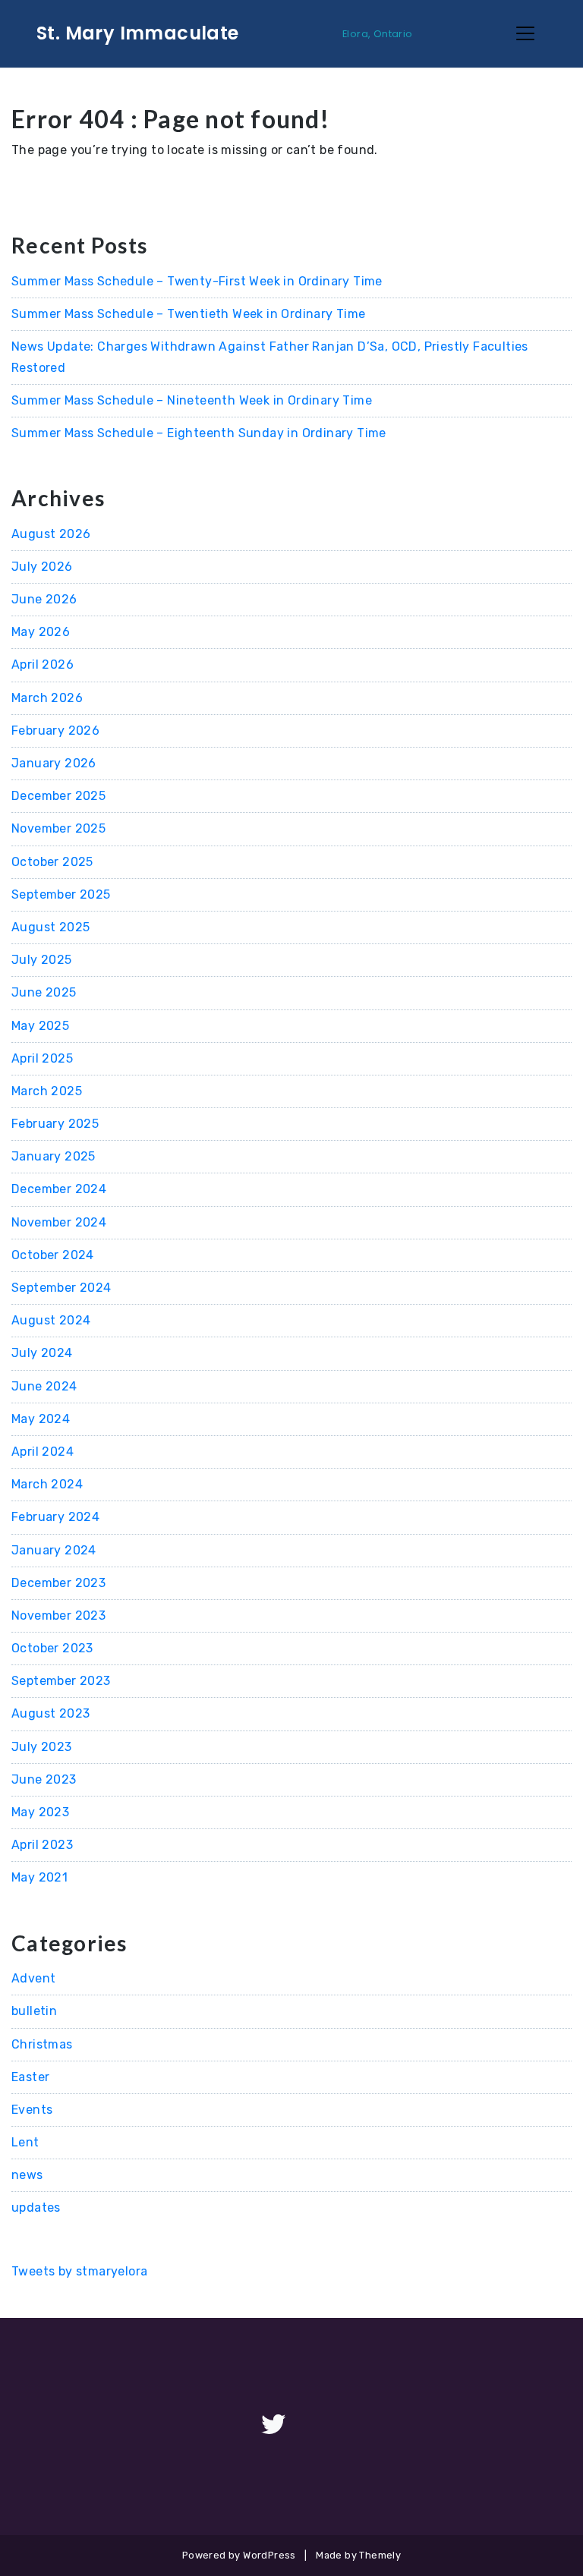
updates (36, 2208)
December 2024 (59, 1189)
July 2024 (42, 1353)
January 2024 (54, 1550)
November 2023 (58, 1616)
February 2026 (55, 731)
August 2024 (51, 1320)
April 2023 (42, 1845)
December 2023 (58, 1583)
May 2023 (40, 1812)
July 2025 (42, 960)
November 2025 (58, 828)
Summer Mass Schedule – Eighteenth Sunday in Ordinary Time (199, 433)
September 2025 (61, 894)
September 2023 (61, 1681)
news (27, 2175)
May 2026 (41, 632)
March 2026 (47, 698)
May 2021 (39, 1877)
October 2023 (52, 1648)
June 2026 (44, 599)
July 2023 (42, 1747)
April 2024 (43, 1452)
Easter (30, 2077)
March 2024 (47, 1484)
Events (32, 2110)
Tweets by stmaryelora (79, 2271)
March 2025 (47, 1091)
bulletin (34, 2011)
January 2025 (54, 1156)
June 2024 (44, 1386)
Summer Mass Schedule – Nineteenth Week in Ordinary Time (192, 400)
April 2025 (42, 1058)
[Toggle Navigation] (525, 33)
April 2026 (43, 664)
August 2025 (50, 927)
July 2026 (42, 567)
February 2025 (55, 1124)
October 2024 (53, 1255)
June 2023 (44, 1779)
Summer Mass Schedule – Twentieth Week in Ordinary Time (189, 314)
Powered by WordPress (239, 2555)
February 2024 (55, 1517)
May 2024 (41, 1419)
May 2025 (40, 1026)
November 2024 (59, 1222)
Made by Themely (358, 2555)
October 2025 (52, 862)
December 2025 (58, 796)
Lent (25, 2142)
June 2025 (44, 992)
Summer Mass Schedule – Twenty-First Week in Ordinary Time (197, 281)
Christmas (42, 2044)
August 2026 (51, 534)
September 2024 (61, 1288)
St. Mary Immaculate (138, 33)
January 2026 (54, 763)
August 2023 (50, 1713)
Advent (33, 1978)
